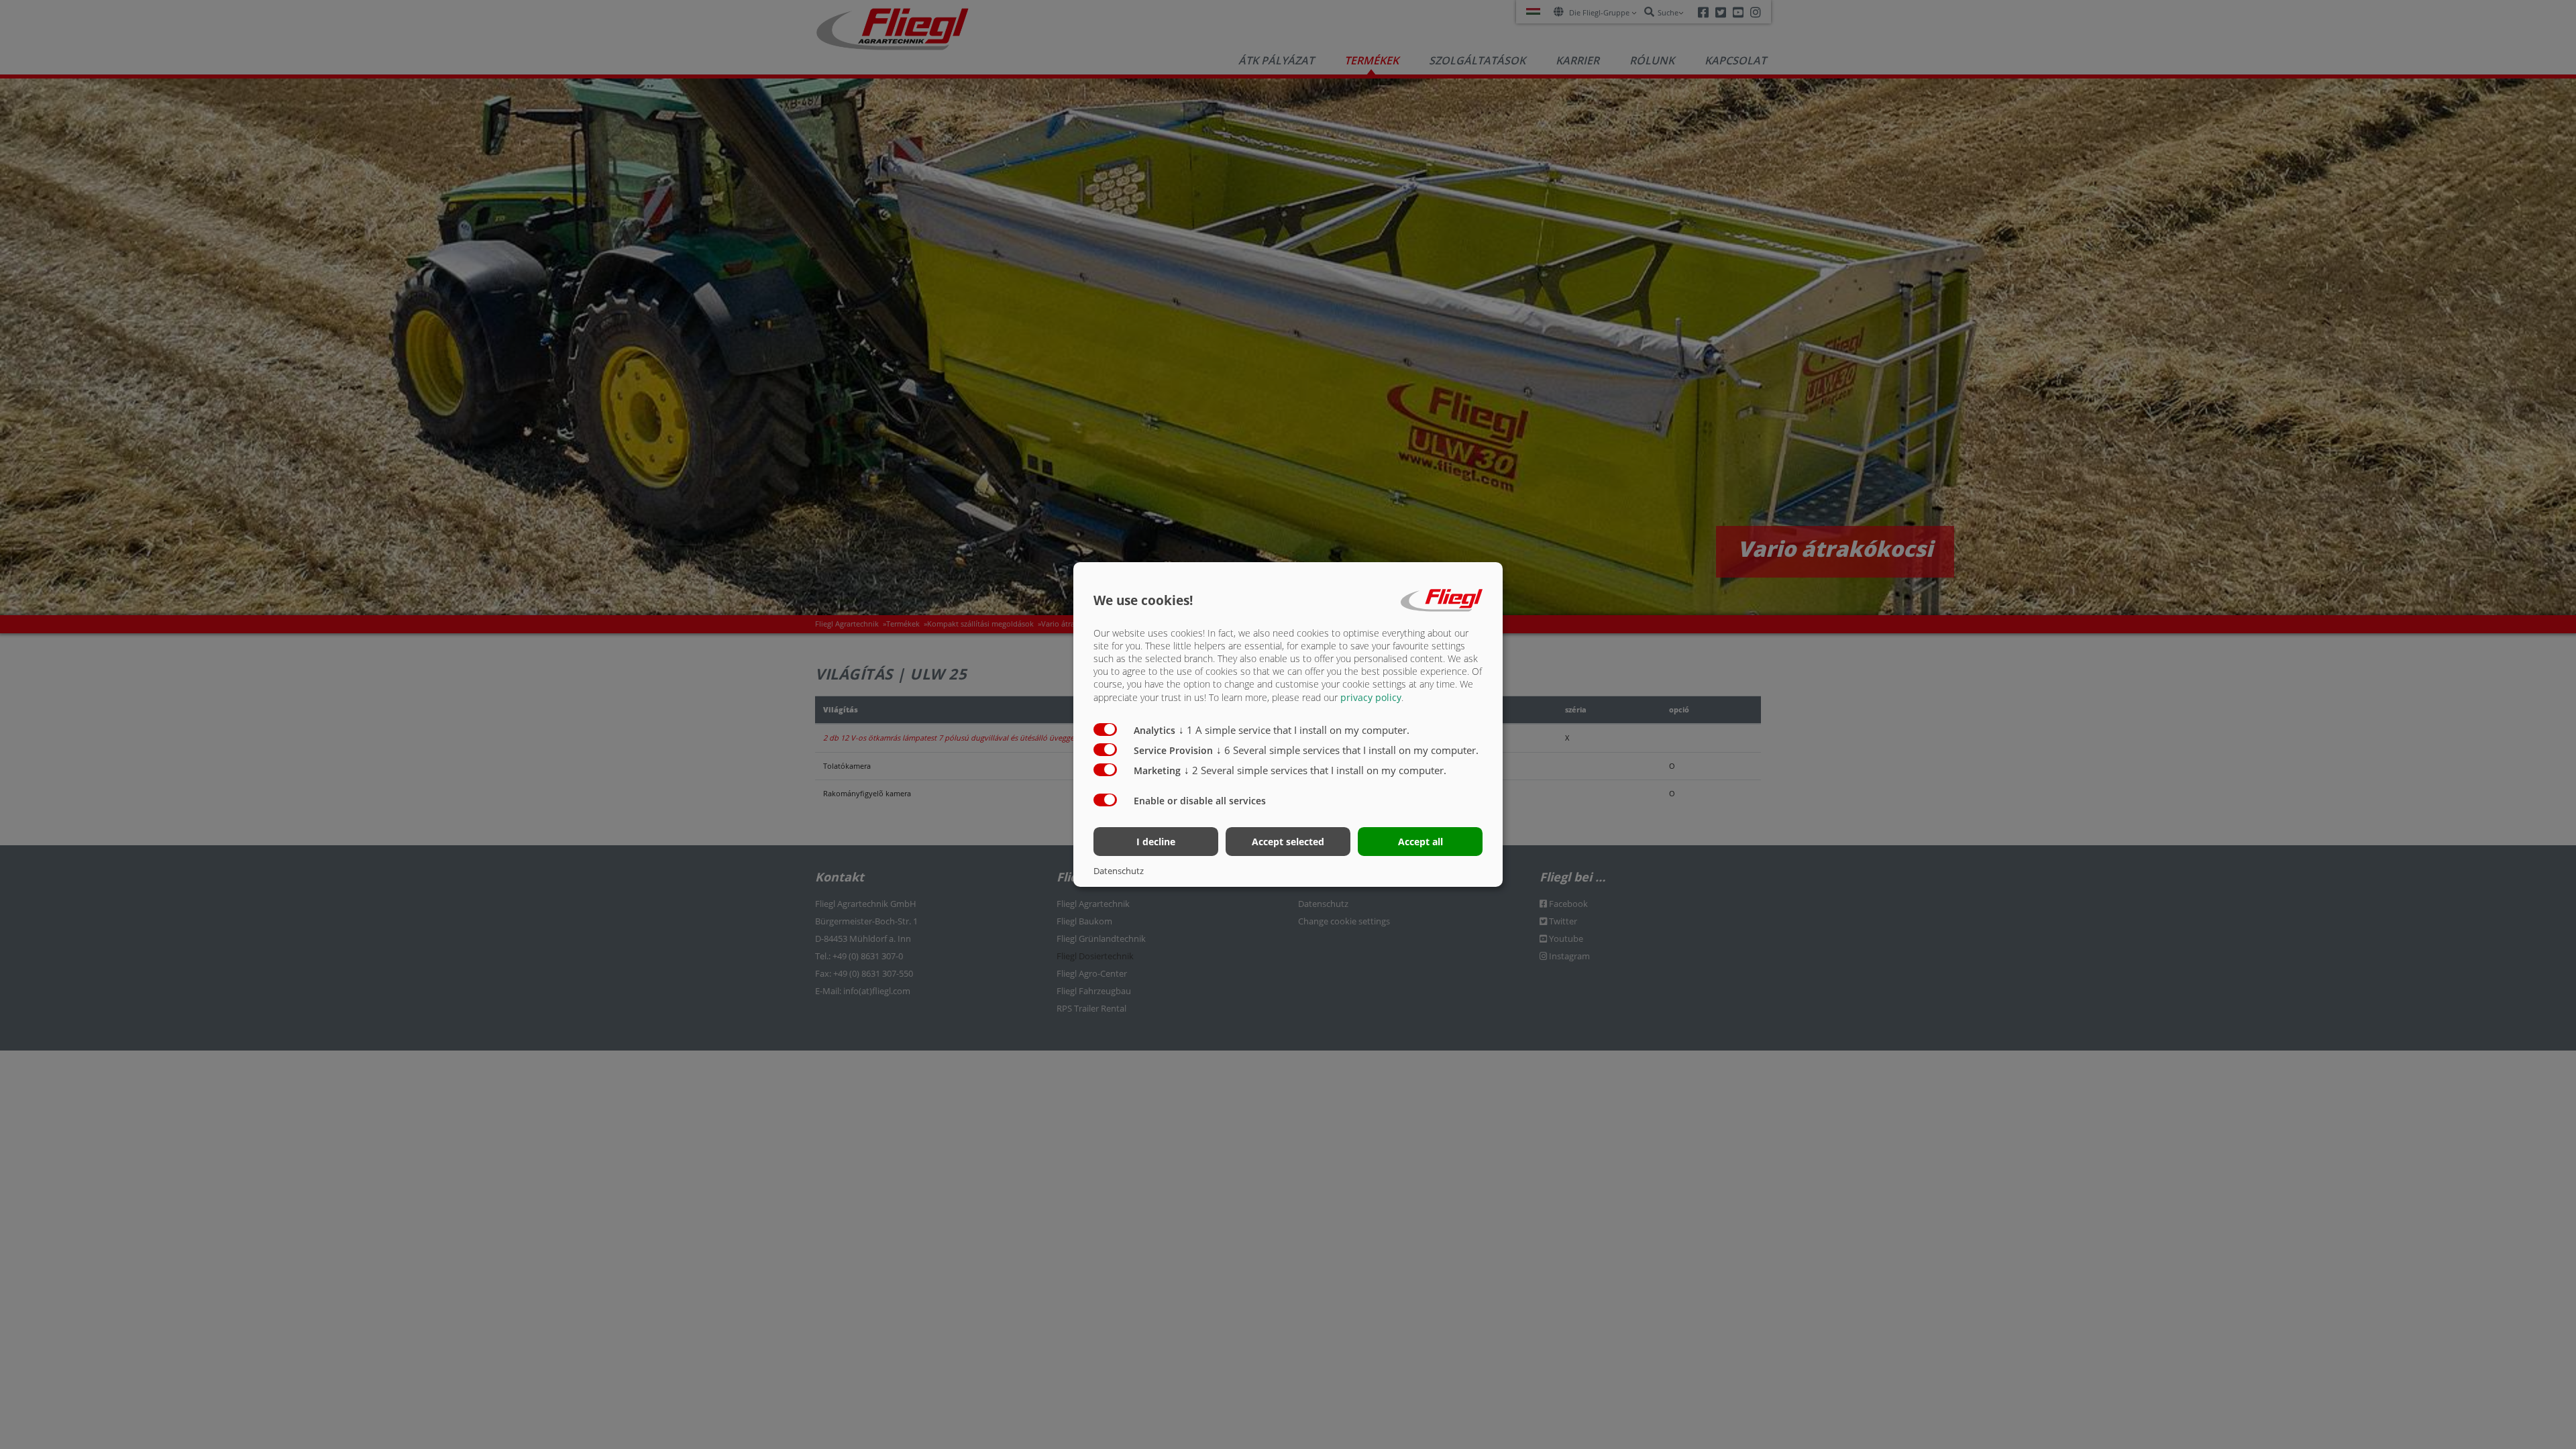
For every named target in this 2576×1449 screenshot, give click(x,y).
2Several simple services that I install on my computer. (1315, 770)
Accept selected (1288, 842)
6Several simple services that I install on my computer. (1347, 750)
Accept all (1420, 842)
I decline (1156, 842)
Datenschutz (1119, 871)
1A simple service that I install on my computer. (1294, 730)
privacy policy (1371, 697)
